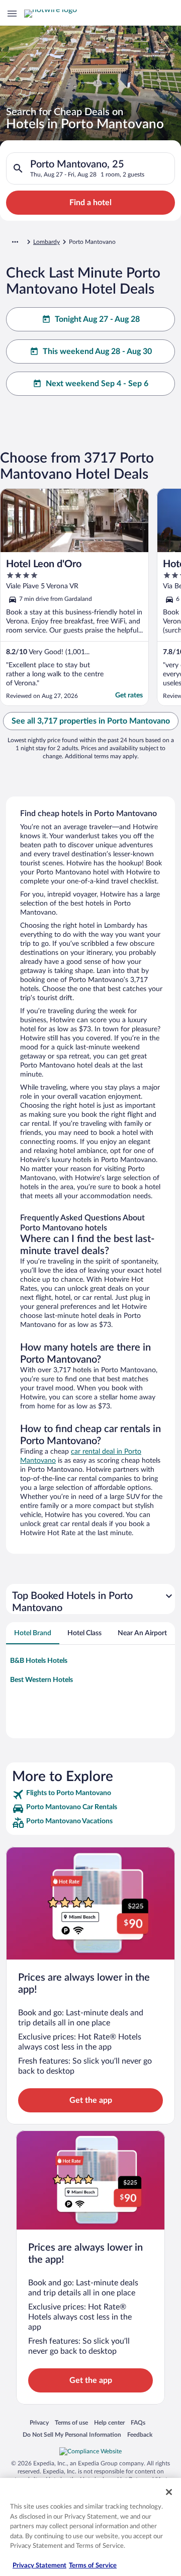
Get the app (91, 2100)
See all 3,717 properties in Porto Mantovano (91, 721)
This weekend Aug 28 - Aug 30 (97, 351)
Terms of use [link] (71, 2422)
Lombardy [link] (47, 242)
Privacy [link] (39, 2422)
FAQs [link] (138, 2422)
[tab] (33, 1633)
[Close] (169, 2492)
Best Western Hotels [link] (41, 1680)
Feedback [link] (140, 2434)
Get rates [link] (129, 695)
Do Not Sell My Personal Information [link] (72, 2434)
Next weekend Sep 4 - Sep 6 (97, 384)
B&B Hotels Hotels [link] (39, 1661)
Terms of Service (93, 2566)
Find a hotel (90, 203)
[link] (90, 1795)
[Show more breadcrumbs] (15, 242)
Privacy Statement (39, 2566)
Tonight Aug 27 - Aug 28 (97, 319)
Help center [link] (109, 2422)
